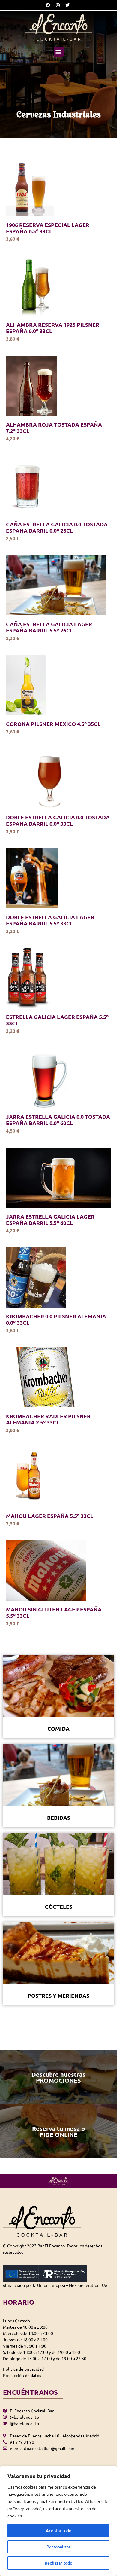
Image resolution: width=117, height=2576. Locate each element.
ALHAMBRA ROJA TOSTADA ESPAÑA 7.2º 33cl (54, 427)
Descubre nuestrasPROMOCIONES (58, 2077)
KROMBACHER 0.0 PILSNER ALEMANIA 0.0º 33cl (56, 1319)
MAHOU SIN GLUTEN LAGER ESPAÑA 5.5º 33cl (54, 1612)
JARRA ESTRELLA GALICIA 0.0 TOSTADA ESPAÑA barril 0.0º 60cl (58, 1120)
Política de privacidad (23, 2369)
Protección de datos (22, 2375)
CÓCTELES (59, 1906)
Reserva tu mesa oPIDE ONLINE (58, 2131)
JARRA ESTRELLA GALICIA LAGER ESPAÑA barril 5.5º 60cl (50, 1219)
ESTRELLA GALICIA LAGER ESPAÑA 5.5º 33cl (57, 1020)
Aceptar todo (59, 2530)
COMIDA (58, 1729)
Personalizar (58, 2547)
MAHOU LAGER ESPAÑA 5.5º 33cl (50, 1516)
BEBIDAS (59, 1817)
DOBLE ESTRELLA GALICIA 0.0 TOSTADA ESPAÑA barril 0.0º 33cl (58, 820)
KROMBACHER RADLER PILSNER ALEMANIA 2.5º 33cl (48, 1419)
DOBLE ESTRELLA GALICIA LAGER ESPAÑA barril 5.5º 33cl (50, 920)
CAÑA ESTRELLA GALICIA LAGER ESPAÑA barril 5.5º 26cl (49, 627)
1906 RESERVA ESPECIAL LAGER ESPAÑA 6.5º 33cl (48, 228)
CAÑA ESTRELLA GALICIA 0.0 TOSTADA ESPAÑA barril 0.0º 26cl (57, 527)
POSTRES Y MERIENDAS (58, 1995)
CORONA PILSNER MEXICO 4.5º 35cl (53, 724)
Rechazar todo (58, 2563)
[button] (59, 52)
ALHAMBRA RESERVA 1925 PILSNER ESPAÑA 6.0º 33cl (53, 328)
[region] (58, 2521)
